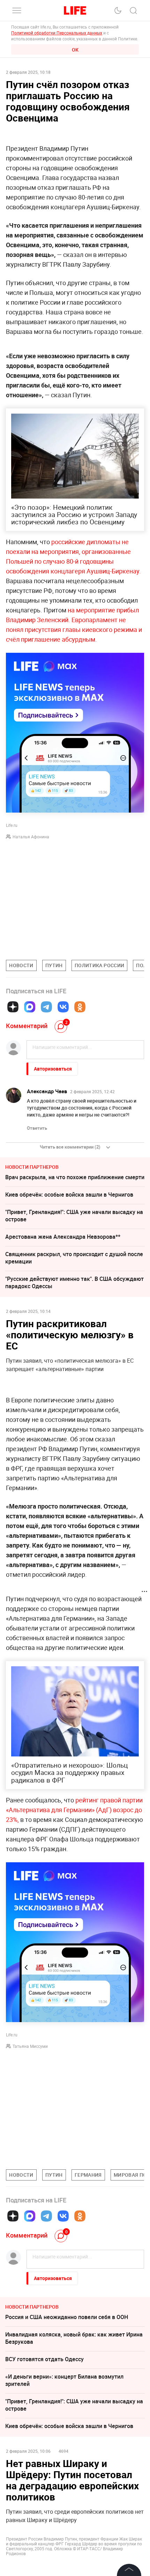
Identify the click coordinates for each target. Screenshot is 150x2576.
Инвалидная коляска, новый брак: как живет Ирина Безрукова (74, 2338)
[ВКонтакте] (63, 1007)
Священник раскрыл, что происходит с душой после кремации (74, 1258)
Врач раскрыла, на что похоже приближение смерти (75, 1177)
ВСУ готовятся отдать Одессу (44, 2359)
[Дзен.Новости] (13, 1007)
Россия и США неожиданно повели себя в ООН (67, 2317)
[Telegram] (46, 1007)
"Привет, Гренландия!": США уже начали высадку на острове (74, 1216)
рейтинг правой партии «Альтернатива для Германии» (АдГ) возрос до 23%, (74, 1810)
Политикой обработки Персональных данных (57, 33)
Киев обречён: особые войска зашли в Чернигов (69, 1195)
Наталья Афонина (31, 837)
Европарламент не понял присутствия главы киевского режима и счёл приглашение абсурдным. (74, 629)
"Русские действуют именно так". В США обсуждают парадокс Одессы (74, 1282)
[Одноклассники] (80, 1007)
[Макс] (30, 1007)
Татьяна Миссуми (30, 2046)
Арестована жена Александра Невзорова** (63, 1237)
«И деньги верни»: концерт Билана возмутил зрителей (64, 2380)
